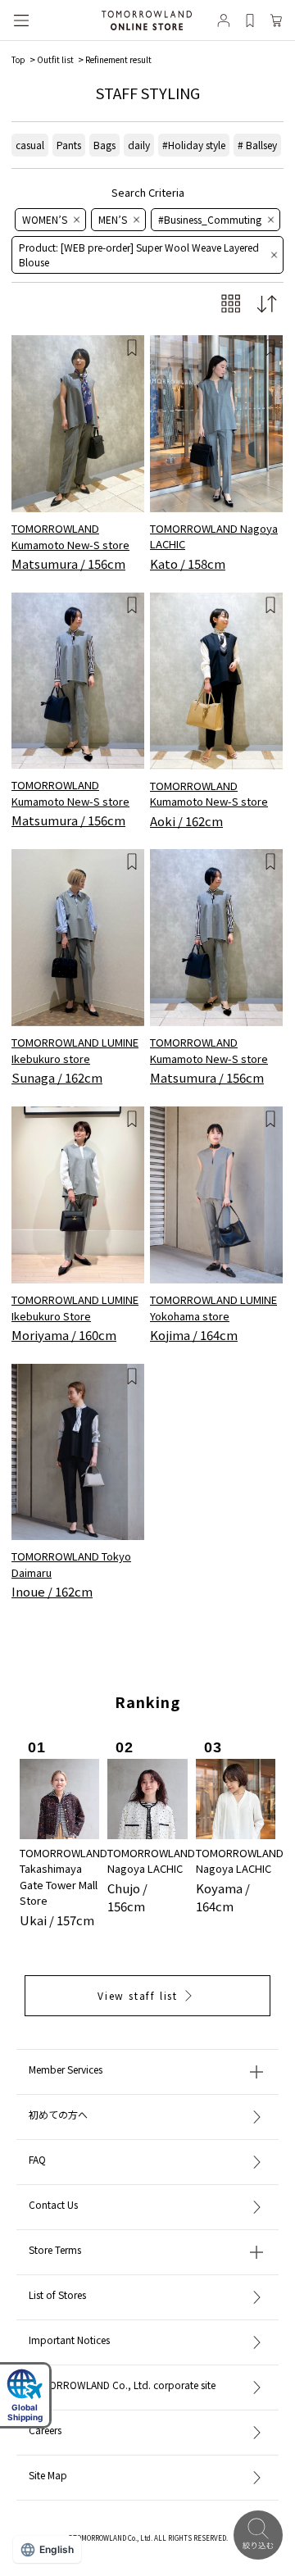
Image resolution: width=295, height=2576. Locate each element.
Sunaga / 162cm (57, 1077)
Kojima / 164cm (194, 1335)
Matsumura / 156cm (68, 563)
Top (18, 59)
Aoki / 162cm (186, 821)
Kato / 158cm (188, 563)
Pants (69, 145)
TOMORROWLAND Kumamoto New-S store (70, 536)
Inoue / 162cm (52, 1591)
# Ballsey (257, 145)
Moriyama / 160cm (64, 1335)
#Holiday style (194, 145)
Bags (104, 145)
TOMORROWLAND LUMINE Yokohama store (213, 1308)
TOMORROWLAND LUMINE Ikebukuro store (75, 1050)
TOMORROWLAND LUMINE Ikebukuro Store (75, 1308)
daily (139, 145)
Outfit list (55, 59)
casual (30, 145)
